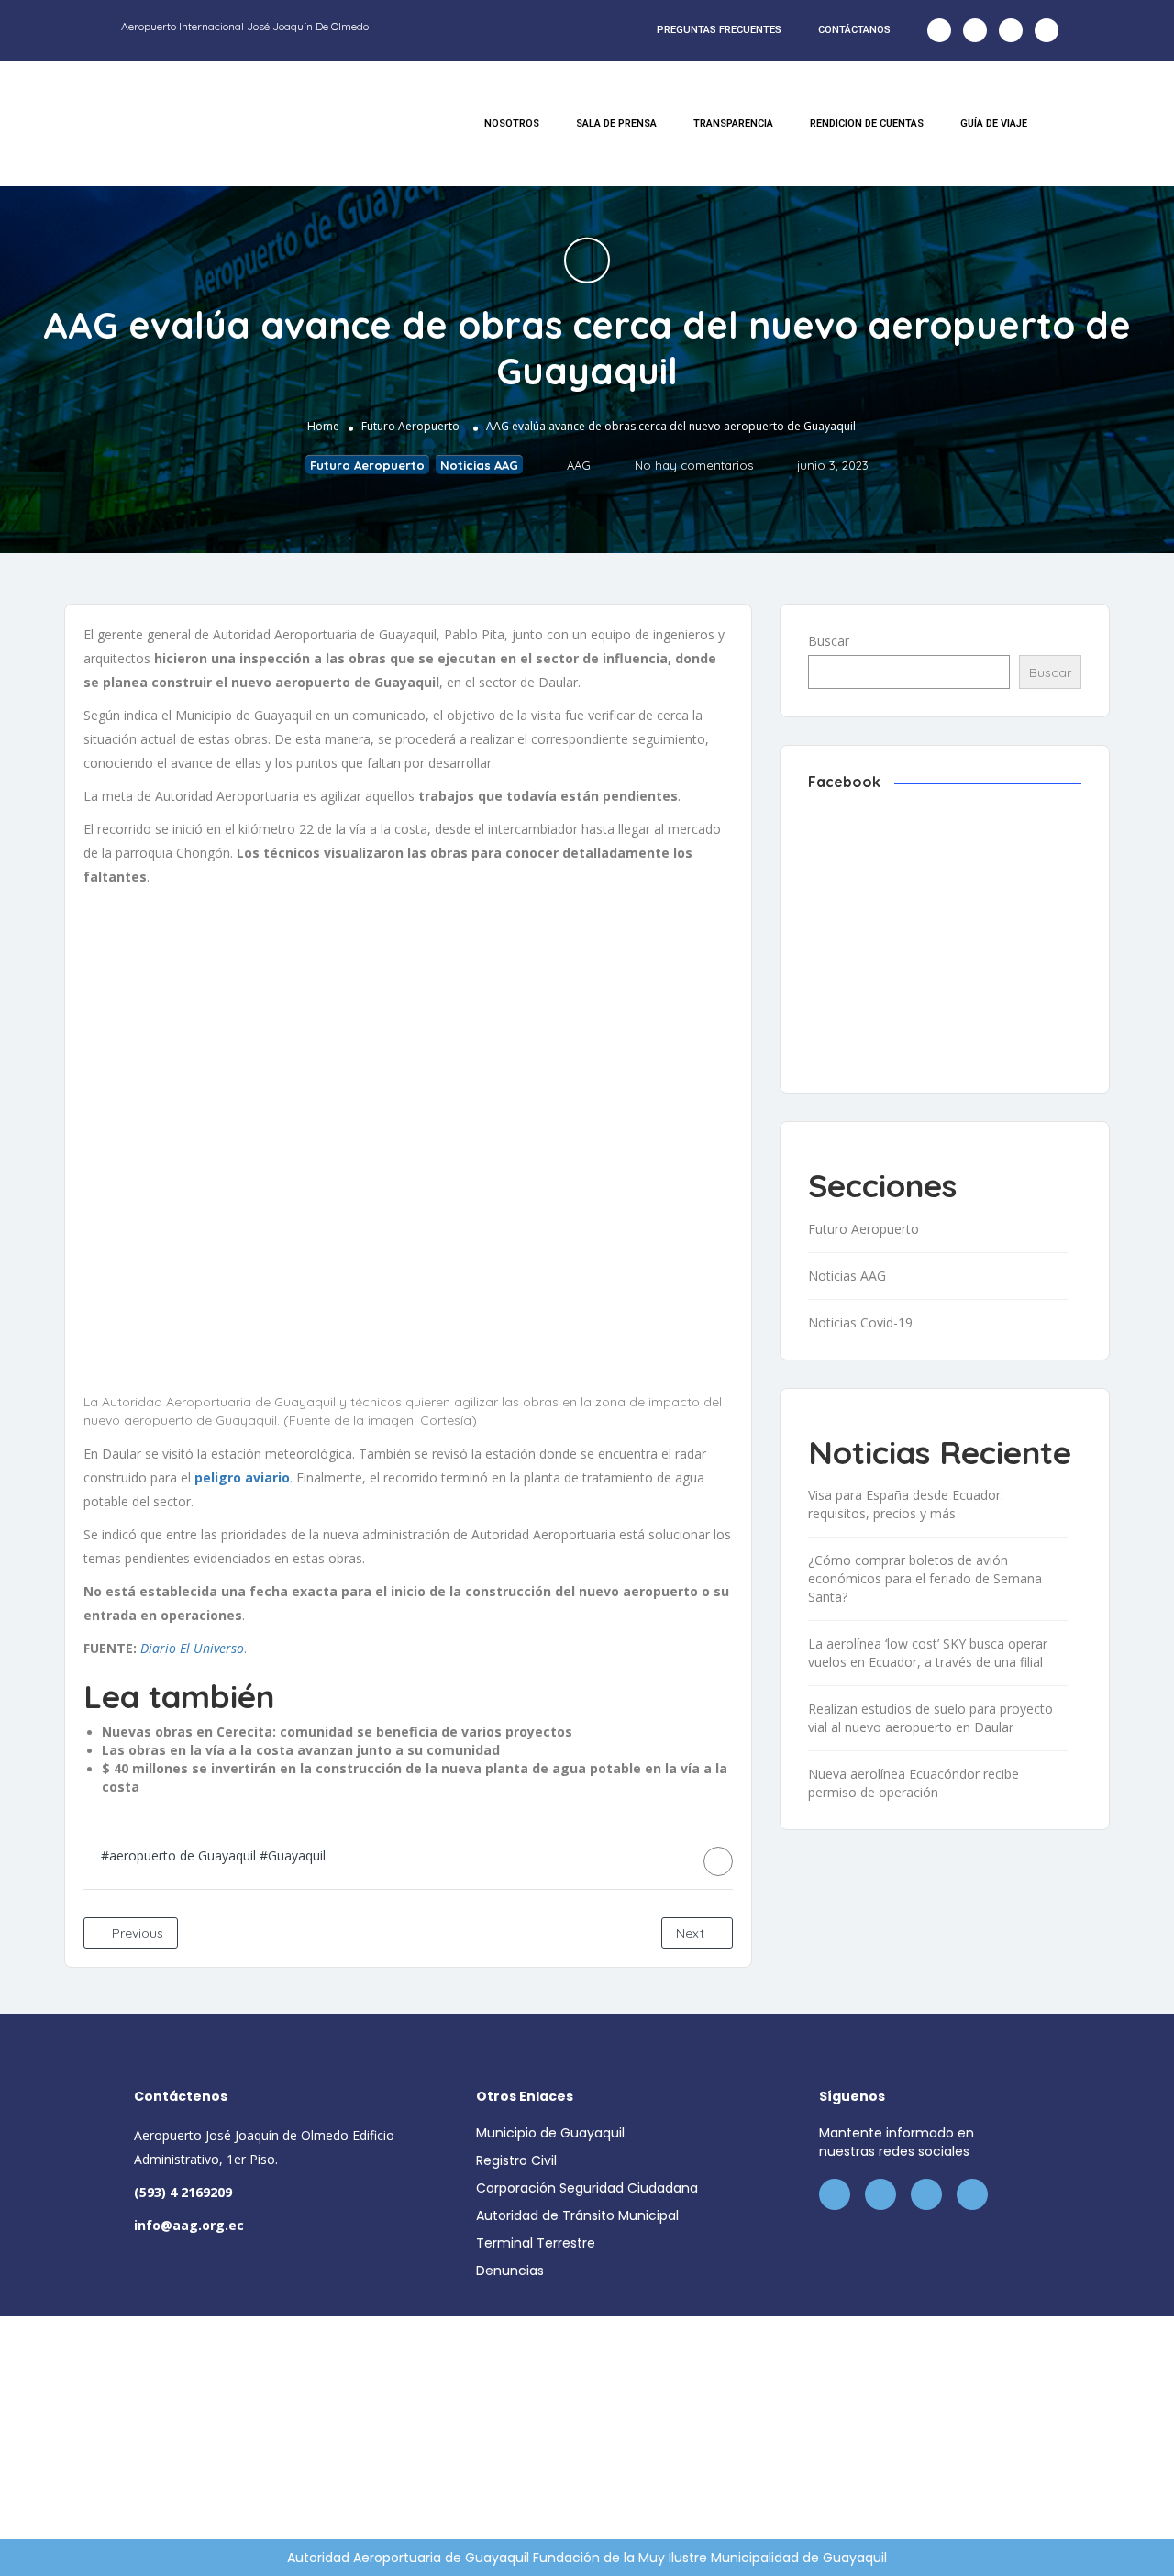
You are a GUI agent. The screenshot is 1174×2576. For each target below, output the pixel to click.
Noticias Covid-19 (860, 1322)
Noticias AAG (479, 465)
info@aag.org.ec (189, 2225)
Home (323, 426)
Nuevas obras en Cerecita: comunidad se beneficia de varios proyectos (337, 1732)
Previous (136, 1933)
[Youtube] (1047, 30)
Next (692, 1933)
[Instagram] (1011, 30)
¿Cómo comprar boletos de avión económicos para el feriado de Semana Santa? (925, 1578)
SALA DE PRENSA (616, 123)
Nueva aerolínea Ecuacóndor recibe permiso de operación (914, 1783)
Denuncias (510, 2271)
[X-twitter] (975, 30)
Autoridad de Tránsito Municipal (577, 2215)
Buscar (829, 641)
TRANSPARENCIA (733, 123)
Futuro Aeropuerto (410, 426)
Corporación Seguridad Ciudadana (587, 2188)
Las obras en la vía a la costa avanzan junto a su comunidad (301, 1750)
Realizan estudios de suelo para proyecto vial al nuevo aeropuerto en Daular (930, 1718)
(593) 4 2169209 (183, 2192)
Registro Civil (516, 2160)
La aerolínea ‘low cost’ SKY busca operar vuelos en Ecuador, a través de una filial (928, 1653)
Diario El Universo (192, 1648)
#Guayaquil (293, 1855)
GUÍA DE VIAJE (994, 123)
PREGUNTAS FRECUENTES (719, 30)
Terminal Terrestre (536, 2243)
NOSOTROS (512, 123)
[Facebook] (939, 30)
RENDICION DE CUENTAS (867, 123)
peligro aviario (242, 1477)
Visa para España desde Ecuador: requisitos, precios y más (906, 1504)
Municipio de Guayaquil (550, 2133)
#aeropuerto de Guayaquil (178, 1855)
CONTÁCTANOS (854, 30)
